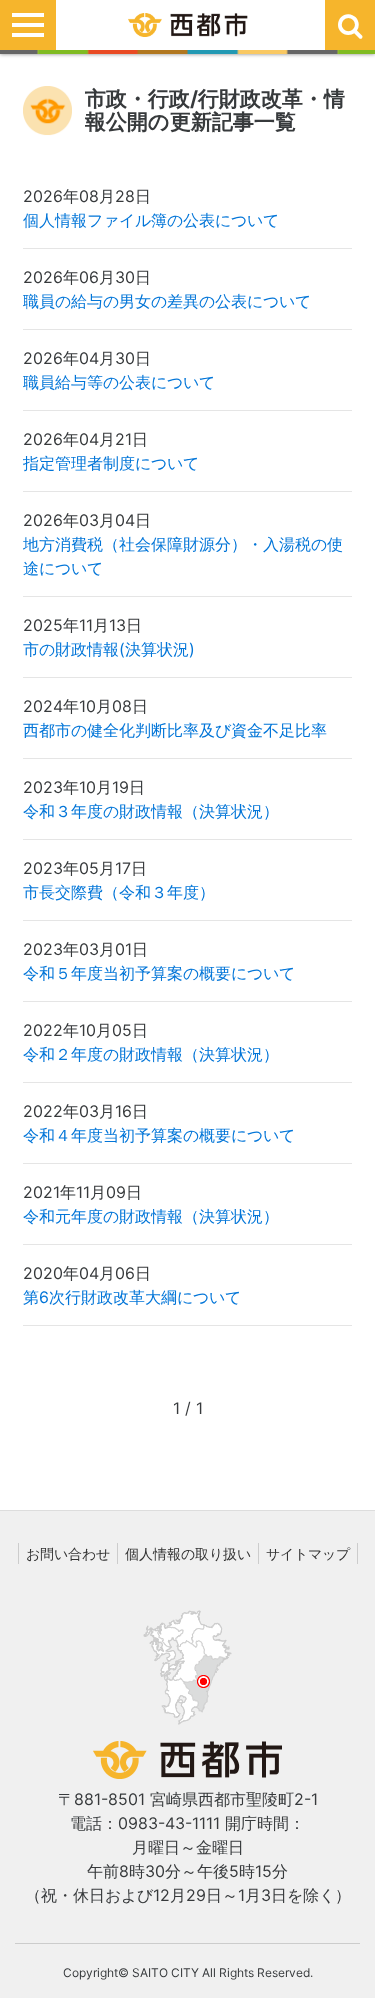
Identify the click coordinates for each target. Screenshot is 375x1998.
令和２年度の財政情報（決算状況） (151, 1054)
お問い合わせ (68, 1553)
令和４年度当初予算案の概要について (159, 1135)
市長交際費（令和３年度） (119, 892)
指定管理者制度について (111, 463)
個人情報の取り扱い (188, 1553)
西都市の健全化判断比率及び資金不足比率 (175, 730)
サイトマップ (308, 1553)
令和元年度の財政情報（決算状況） (151, 1216)
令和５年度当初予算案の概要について (159, 973)
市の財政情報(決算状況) (109, 649)
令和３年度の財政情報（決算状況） (151, 811)
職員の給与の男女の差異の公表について (167, 301)
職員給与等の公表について (119, 382)
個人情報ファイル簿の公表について (151, 220)
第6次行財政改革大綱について (132, 1297)
